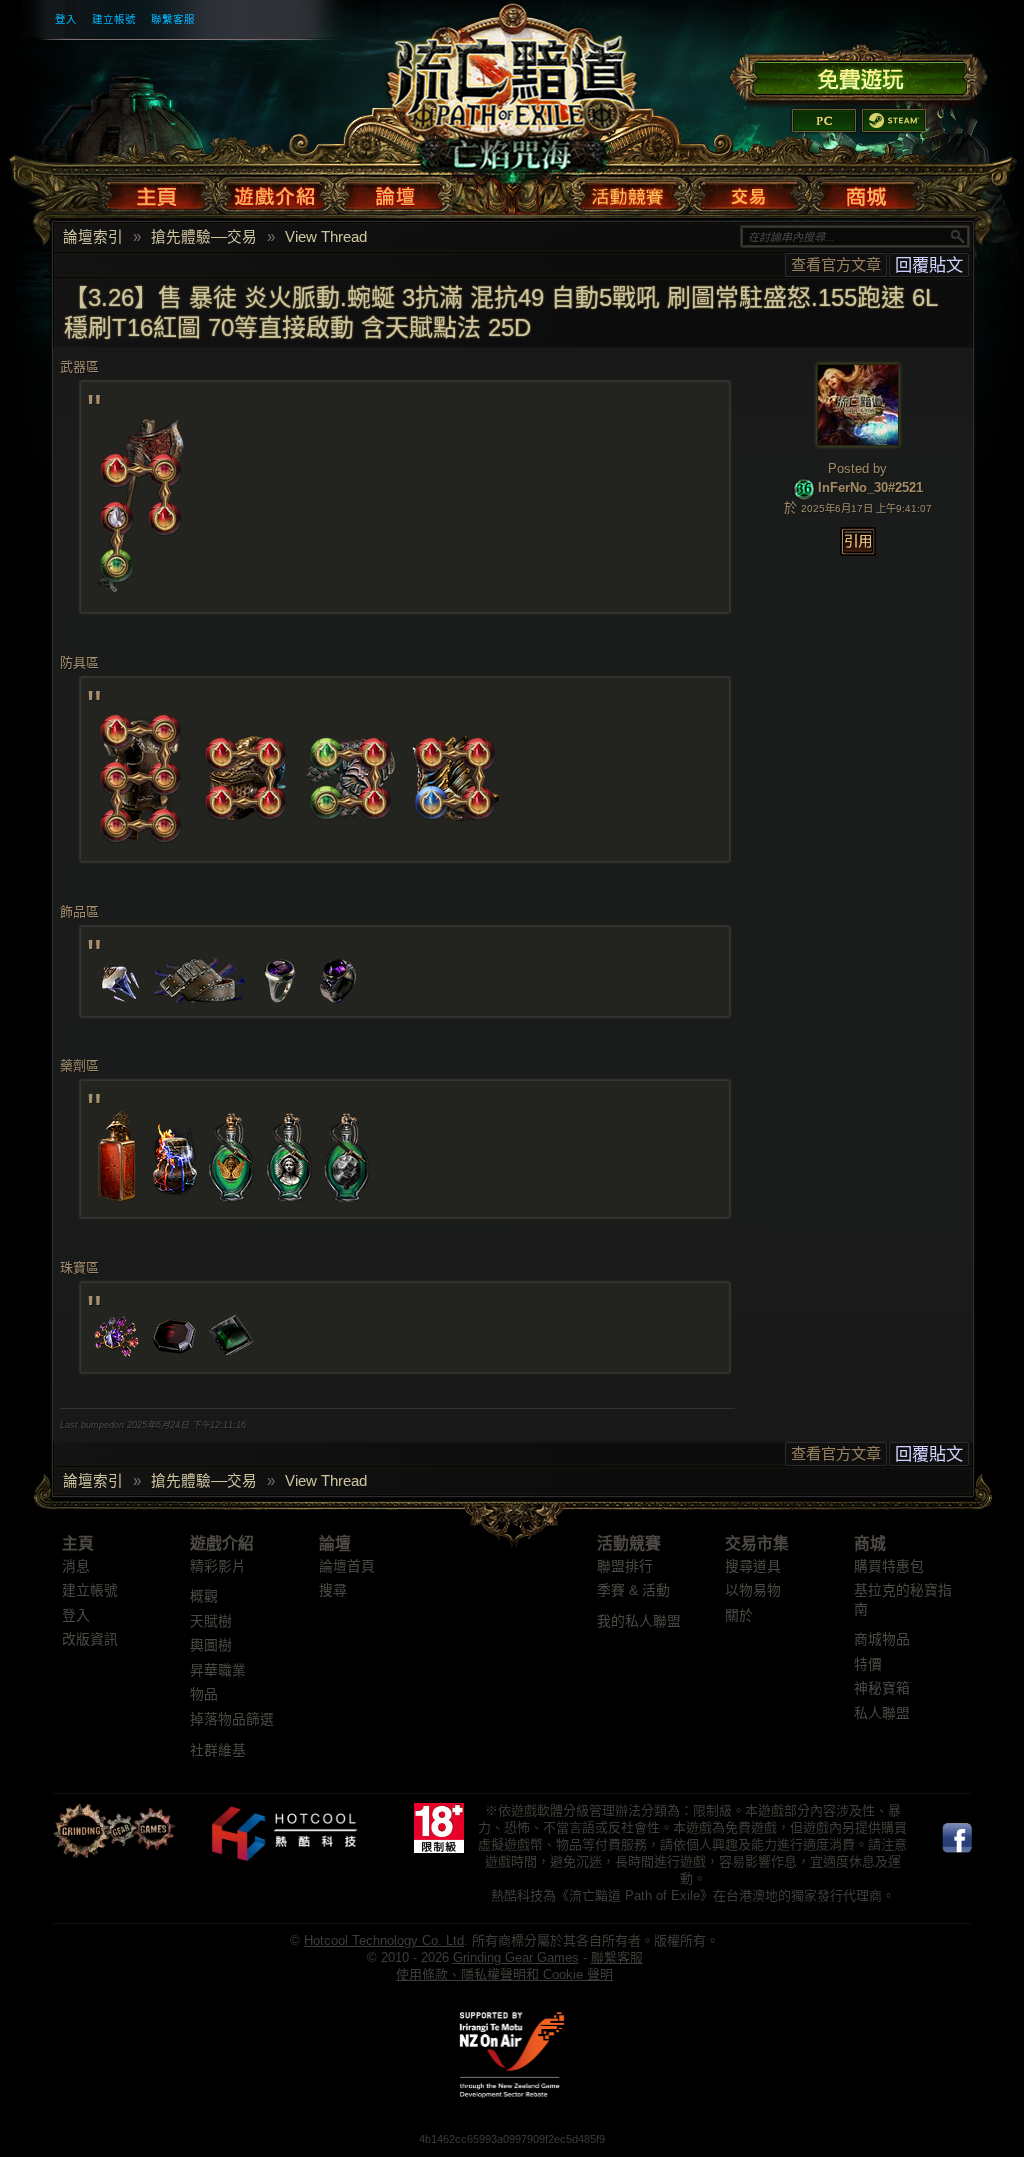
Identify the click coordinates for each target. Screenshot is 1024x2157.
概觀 (204, 1596)
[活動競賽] (630, 192)
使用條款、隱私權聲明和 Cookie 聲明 (504, 1974)
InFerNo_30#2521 (870, 488)
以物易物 (753, 1590)
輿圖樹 (211, 1645)
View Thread (326, 237)
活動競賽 (629, 1543)
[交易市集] (749, 192)
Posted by (857, 468)
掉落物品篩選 (232, 1719)
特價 (868, 1664)
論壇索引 (93, 237)
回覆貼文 (929, 265)
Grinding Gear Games (516, 1957)
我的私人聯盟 (639, 1621)
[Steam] (894, 120)
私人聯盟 (882, 1713)
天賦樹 (211, 1621)
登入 (66, 19)
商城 (870, 1543)
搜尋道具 (753, 1566)
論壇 (335, 1543)
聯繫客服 (173, 19)
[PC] (824, 120)
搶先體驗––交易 (204, 237)
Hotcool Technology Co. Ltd (384, 1940)
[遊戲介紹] (275, 192)
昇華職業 (218, 1670)
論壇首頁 (347, 1566)
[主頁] (160, 192)
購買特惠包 (889, 1566)
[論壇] (394, 192)
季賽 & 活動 (633, 1590)
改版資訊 (90, 1639)
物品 (204, 1694)
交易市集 (757, 1543)
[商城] (865, 192)
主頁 (78, 1543)
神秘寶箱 (882, 1688)
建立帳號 (114, 19)
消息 (76, 1566)
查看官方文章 (836, 264)
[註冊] (858, 76)
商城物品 (882, 1639)
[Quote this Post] (858, 541)
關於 (739, 1615)
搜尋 (333, 1590)
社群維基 (218, 1750)
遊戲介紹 (222, 1543)
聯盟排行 (625, 1566)
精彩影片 (218, 1566)
